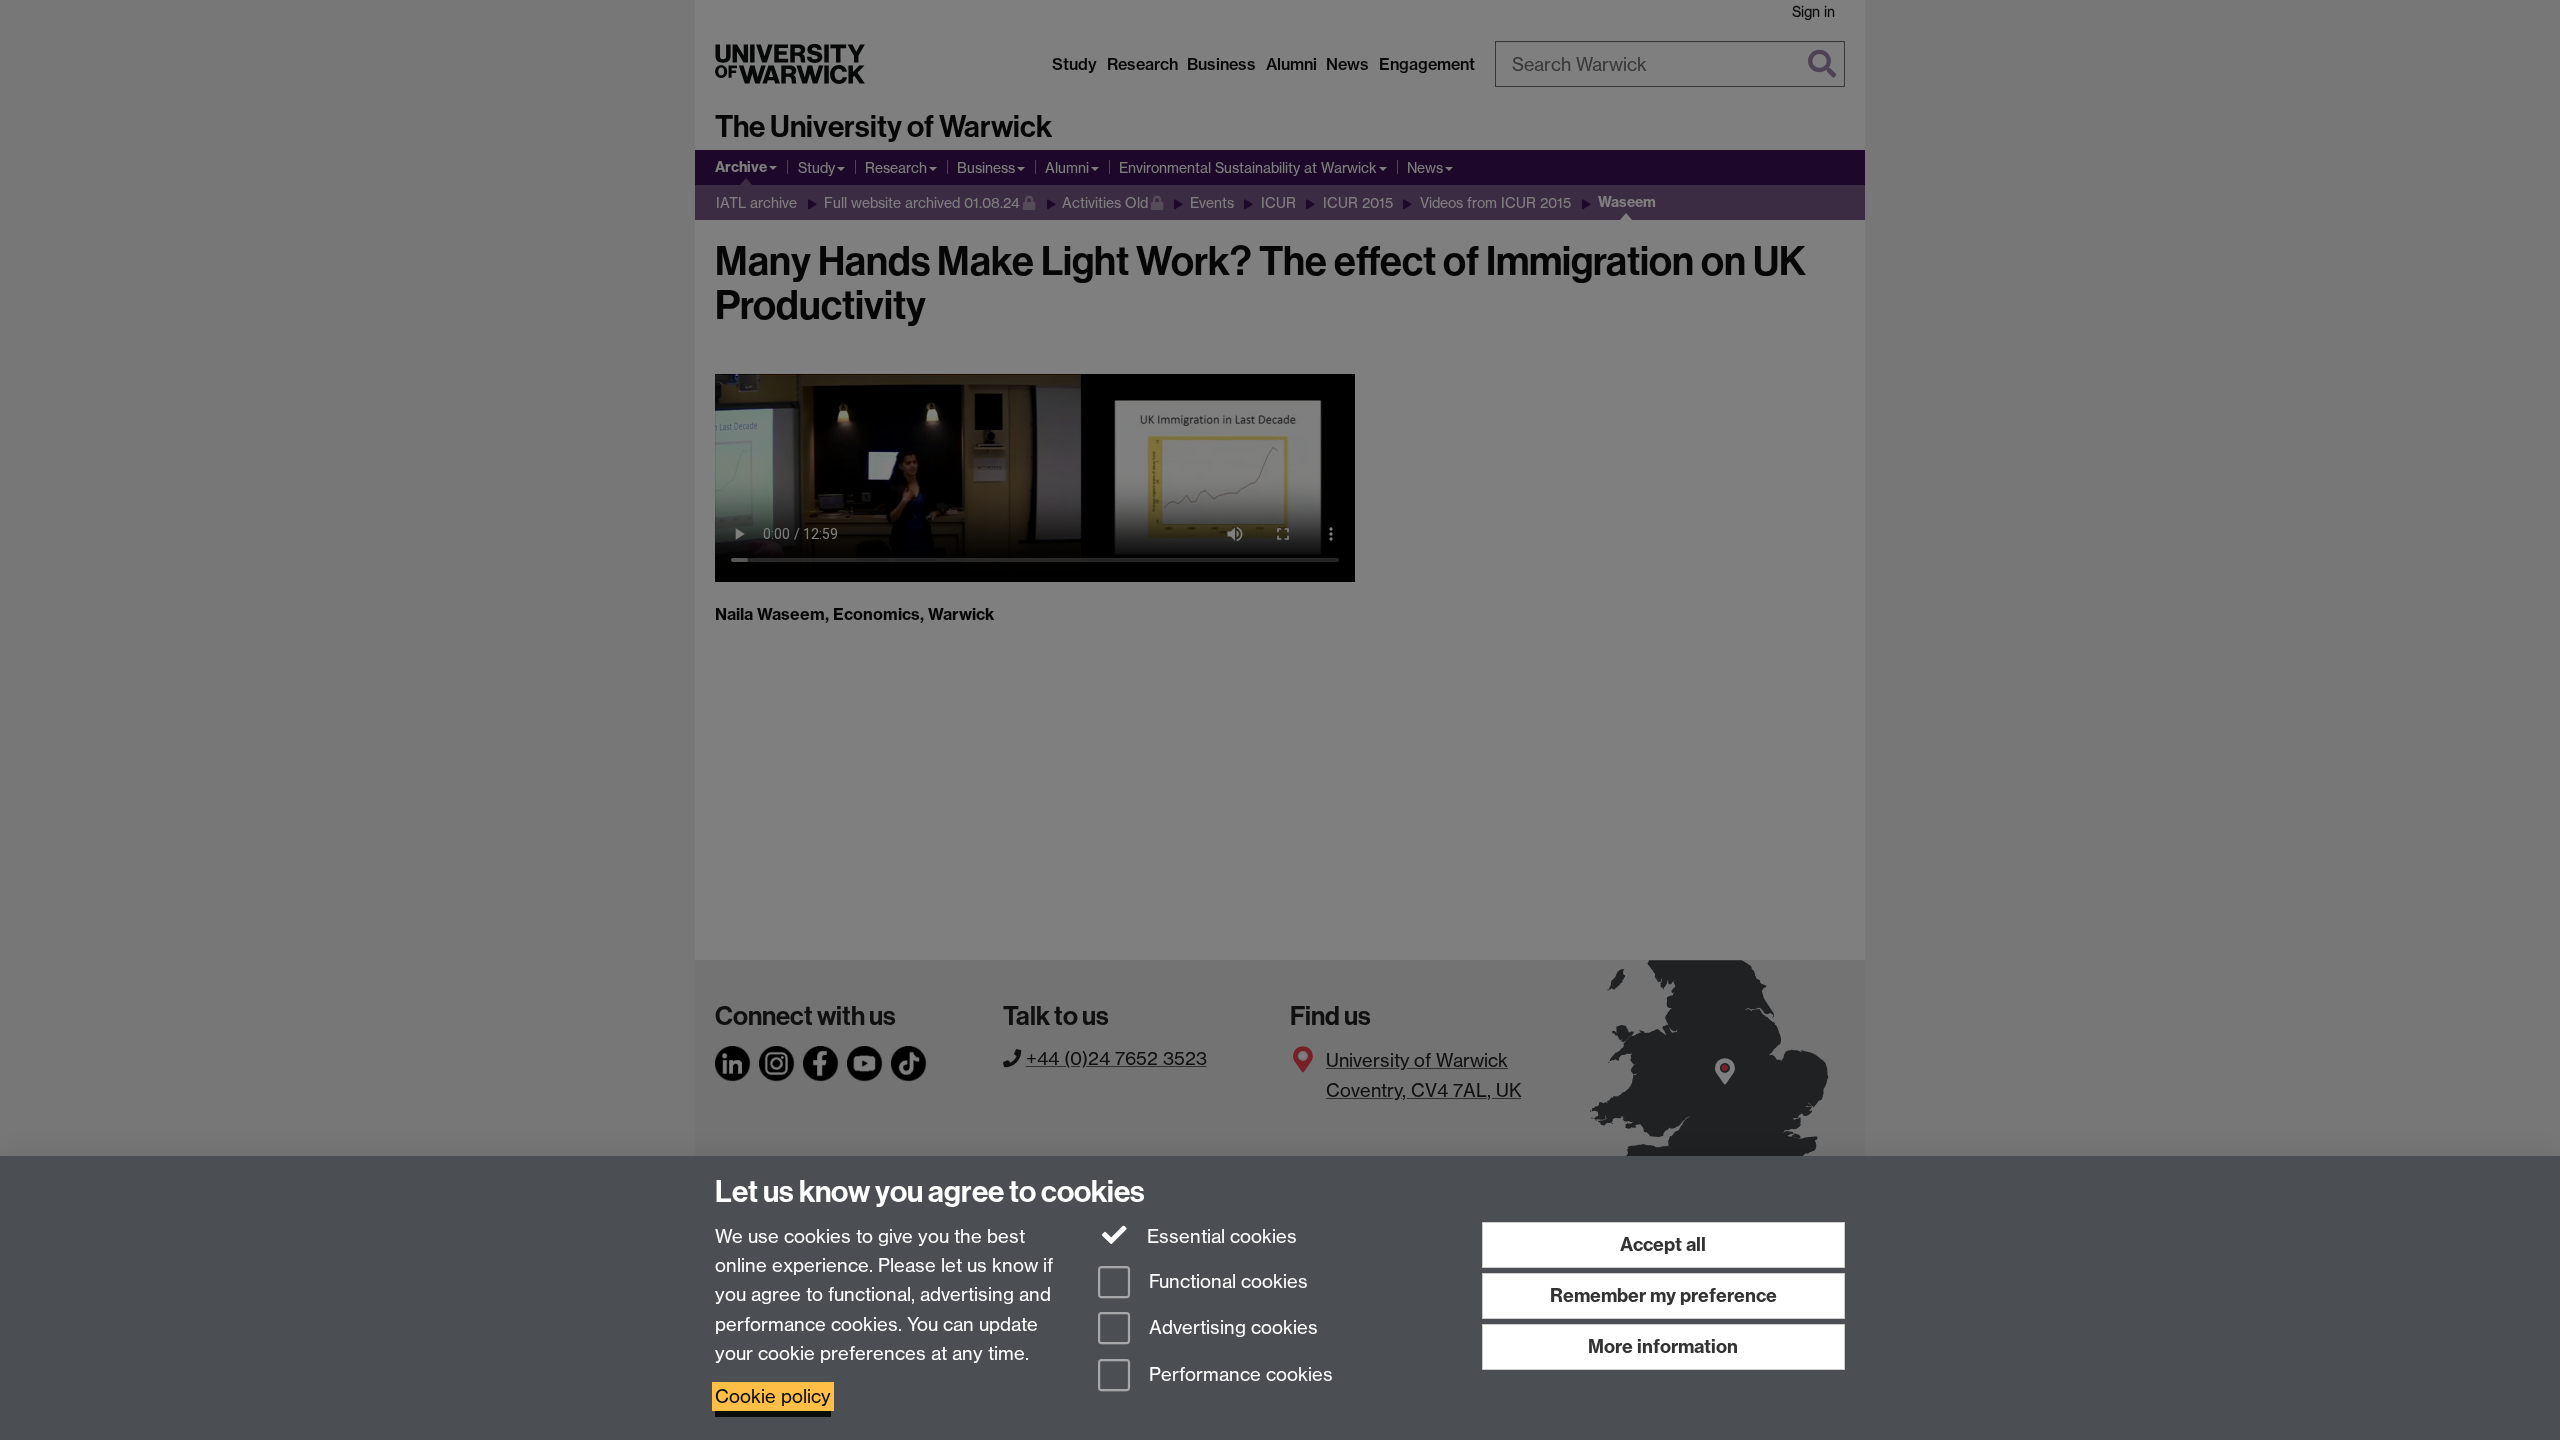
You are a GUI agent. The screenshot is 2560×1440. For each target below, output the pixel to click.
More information (1663, 1346)
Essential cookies (1219, 1236)
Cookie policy (773, 1396)
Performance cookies (1238, 1375)
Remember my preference (1663, 1295)
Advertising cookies (1231, 1328)
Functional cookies (1226, 1281)
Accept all (1663, 1244)
